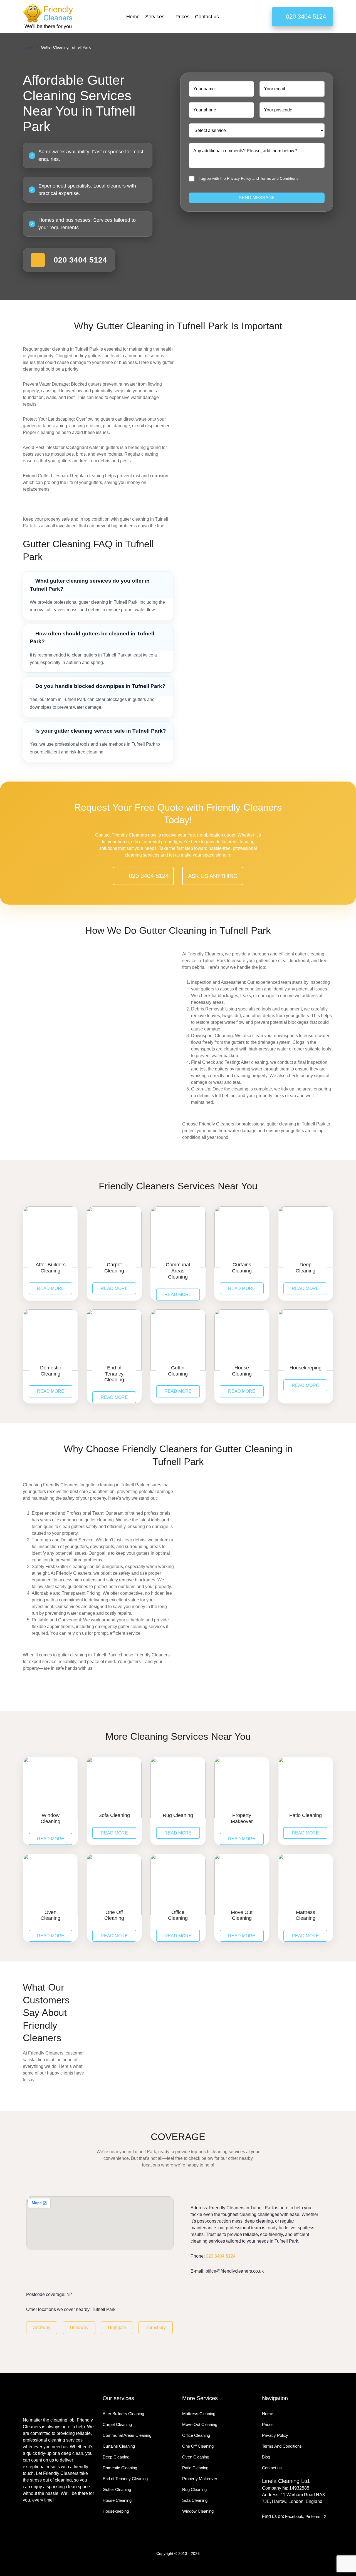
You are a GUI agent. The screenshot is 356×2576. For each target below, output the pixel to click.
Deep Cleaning (116, 2457)
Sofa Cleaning (195, 2500)
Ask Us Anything (213, 876)
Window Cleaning (198, 2511)
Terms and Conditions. (280, 178)
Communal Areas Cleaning (127, 2435)
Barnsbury (156, 2327)
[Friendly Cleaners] (48, 17)
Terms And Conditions (282, 2446)
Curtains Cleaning (119, 2446)
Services (155, 17)
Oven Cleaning (196, 2457)
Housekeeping (116, 2511)
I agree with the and (249, 178)
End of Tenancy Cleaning (125, 2479)
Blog (266, 2457)
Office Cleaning (196, 2435)
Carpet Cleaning (117, 2424)
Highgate (117, 2327)
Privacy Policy (239, 178)
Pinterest (313, 2516)
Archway (42, 2327)
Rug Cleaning (194, 2489)
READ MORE (51, 1288)
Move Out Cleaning (200, 2424)
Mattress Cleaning (199, 2414)
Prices (182, 17)
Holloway (79, 2327)
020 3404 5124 (221, 2256)
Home (133, 17)
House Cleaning (117, 2500)
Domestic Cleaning (120, 2468)
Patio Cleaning (195, 2468)
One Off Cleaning (198, 2446)
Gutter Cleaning (117, 2489)
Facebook (294, 2516)
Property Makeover (200, 2479)
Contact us (207, 17)
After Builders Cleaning (123, 2414)
